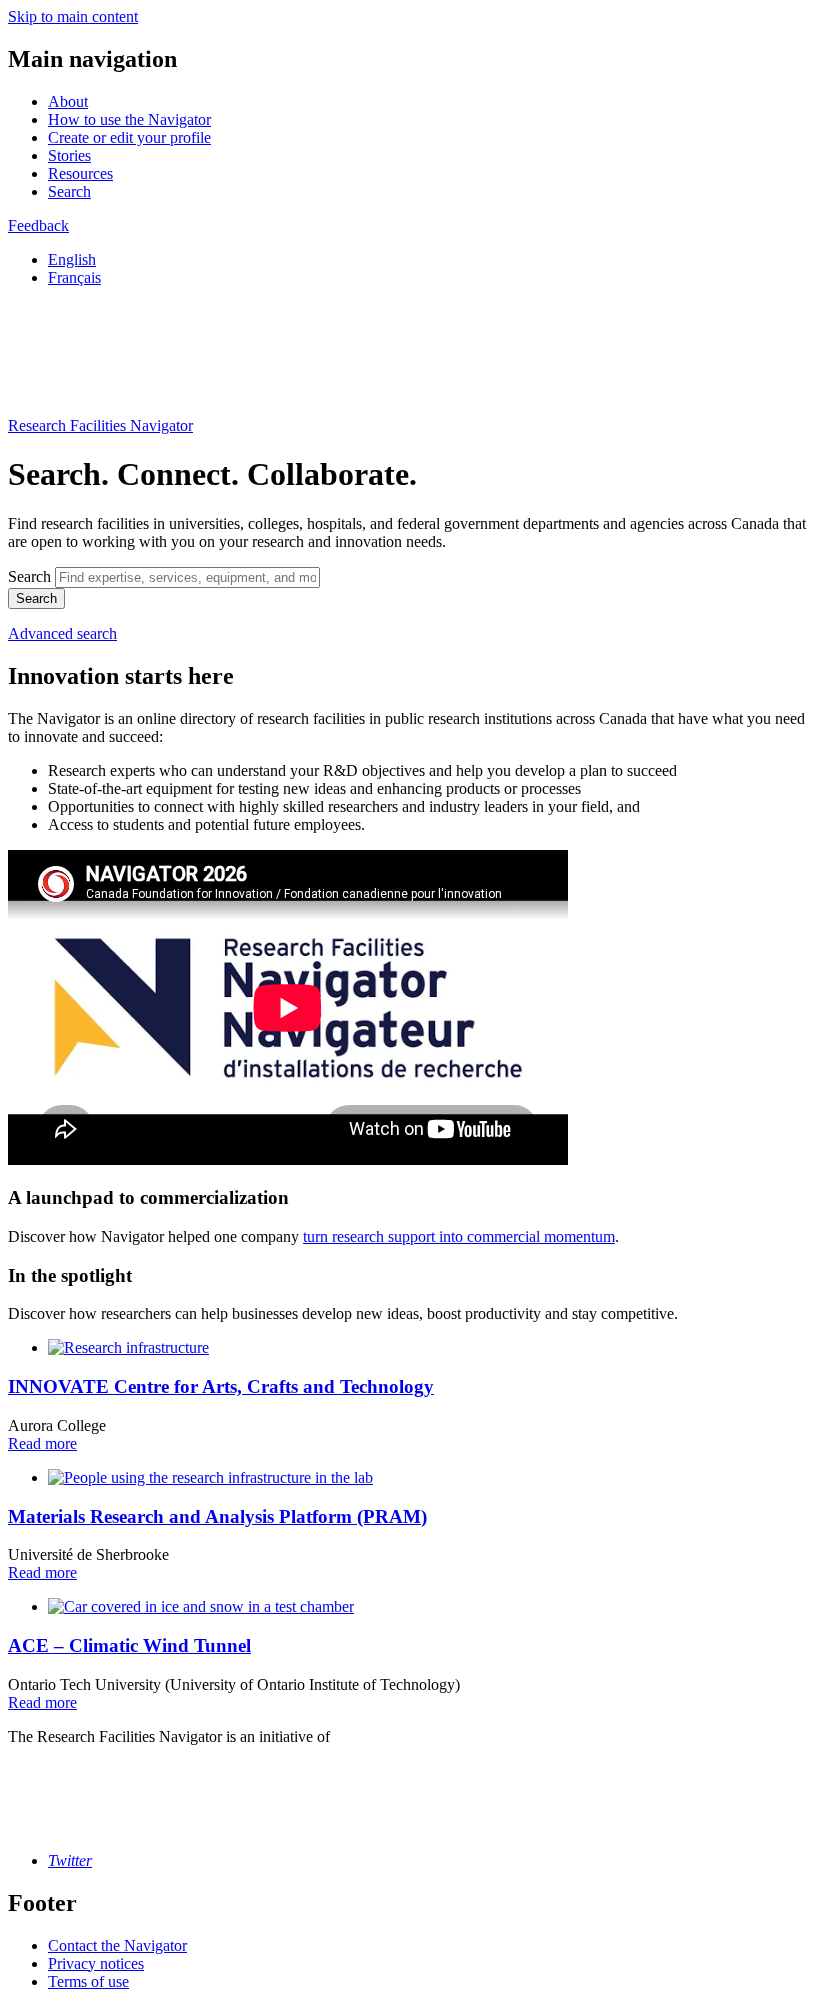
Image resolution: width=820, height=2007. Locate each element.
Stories (69, 155)
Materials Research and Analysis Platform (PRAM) (217, 1516)
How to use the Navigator (129, 119)
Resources (80, 173)
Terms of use (88, 1981)
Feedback (38, 225)
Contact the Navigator (117, 1945)
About (68, 101)
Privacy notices (96, 1963)
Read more (42, 1443)
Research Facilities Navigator (100, 425)
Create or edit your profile (129, 137)
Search (69, 191)
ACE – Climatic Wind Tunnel (129, 1645)
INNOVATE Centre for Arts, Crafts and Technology (221, 1386)
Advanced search (62, 633)
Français (74, 277)
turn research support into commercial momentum (459, 1236)
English (72, 259)
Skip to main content (73, 16)
